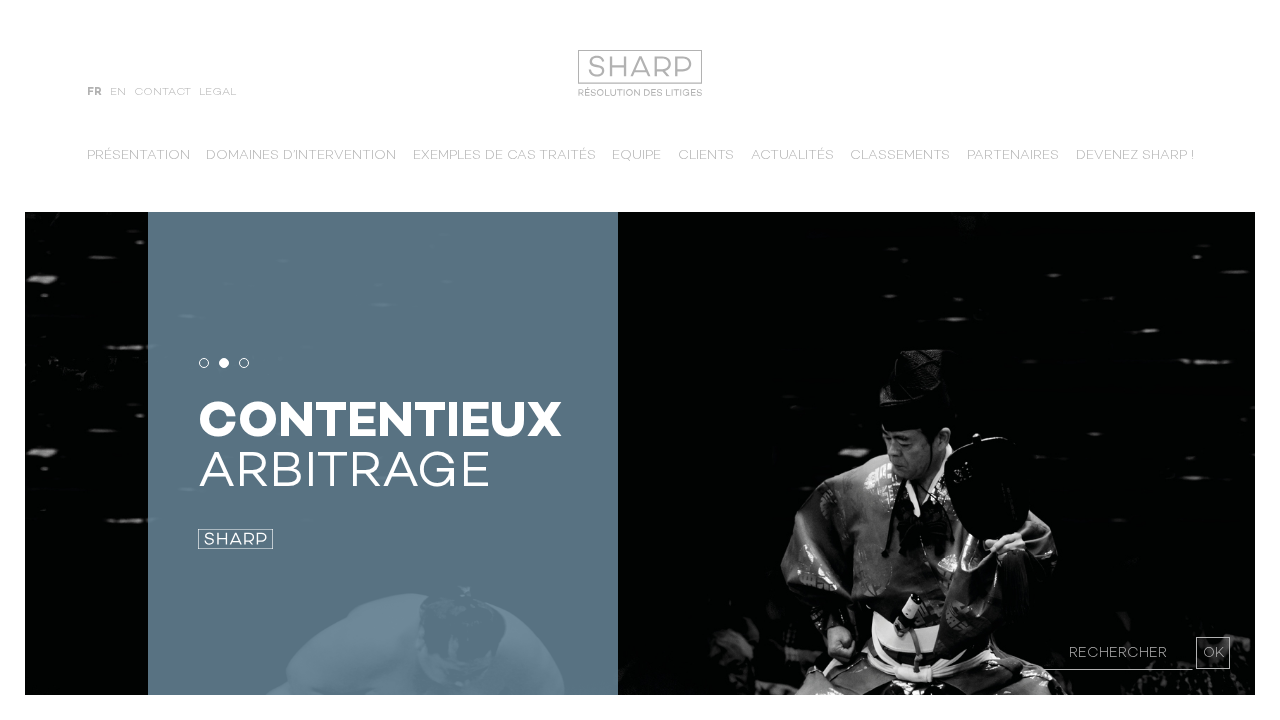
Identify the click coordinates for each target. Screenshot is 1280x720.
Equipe (636, 155)
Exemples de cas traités (504, 155)
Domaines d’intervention (301, 155)
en (118, 92)
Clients (706, 155)
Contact (162, 92)
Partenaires (1013, 155)
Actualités (792, 155)
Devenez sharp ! (1135, 155)
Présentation (138, 155)
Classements (900, 155)
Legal (217, 92)
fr (94, 92)
